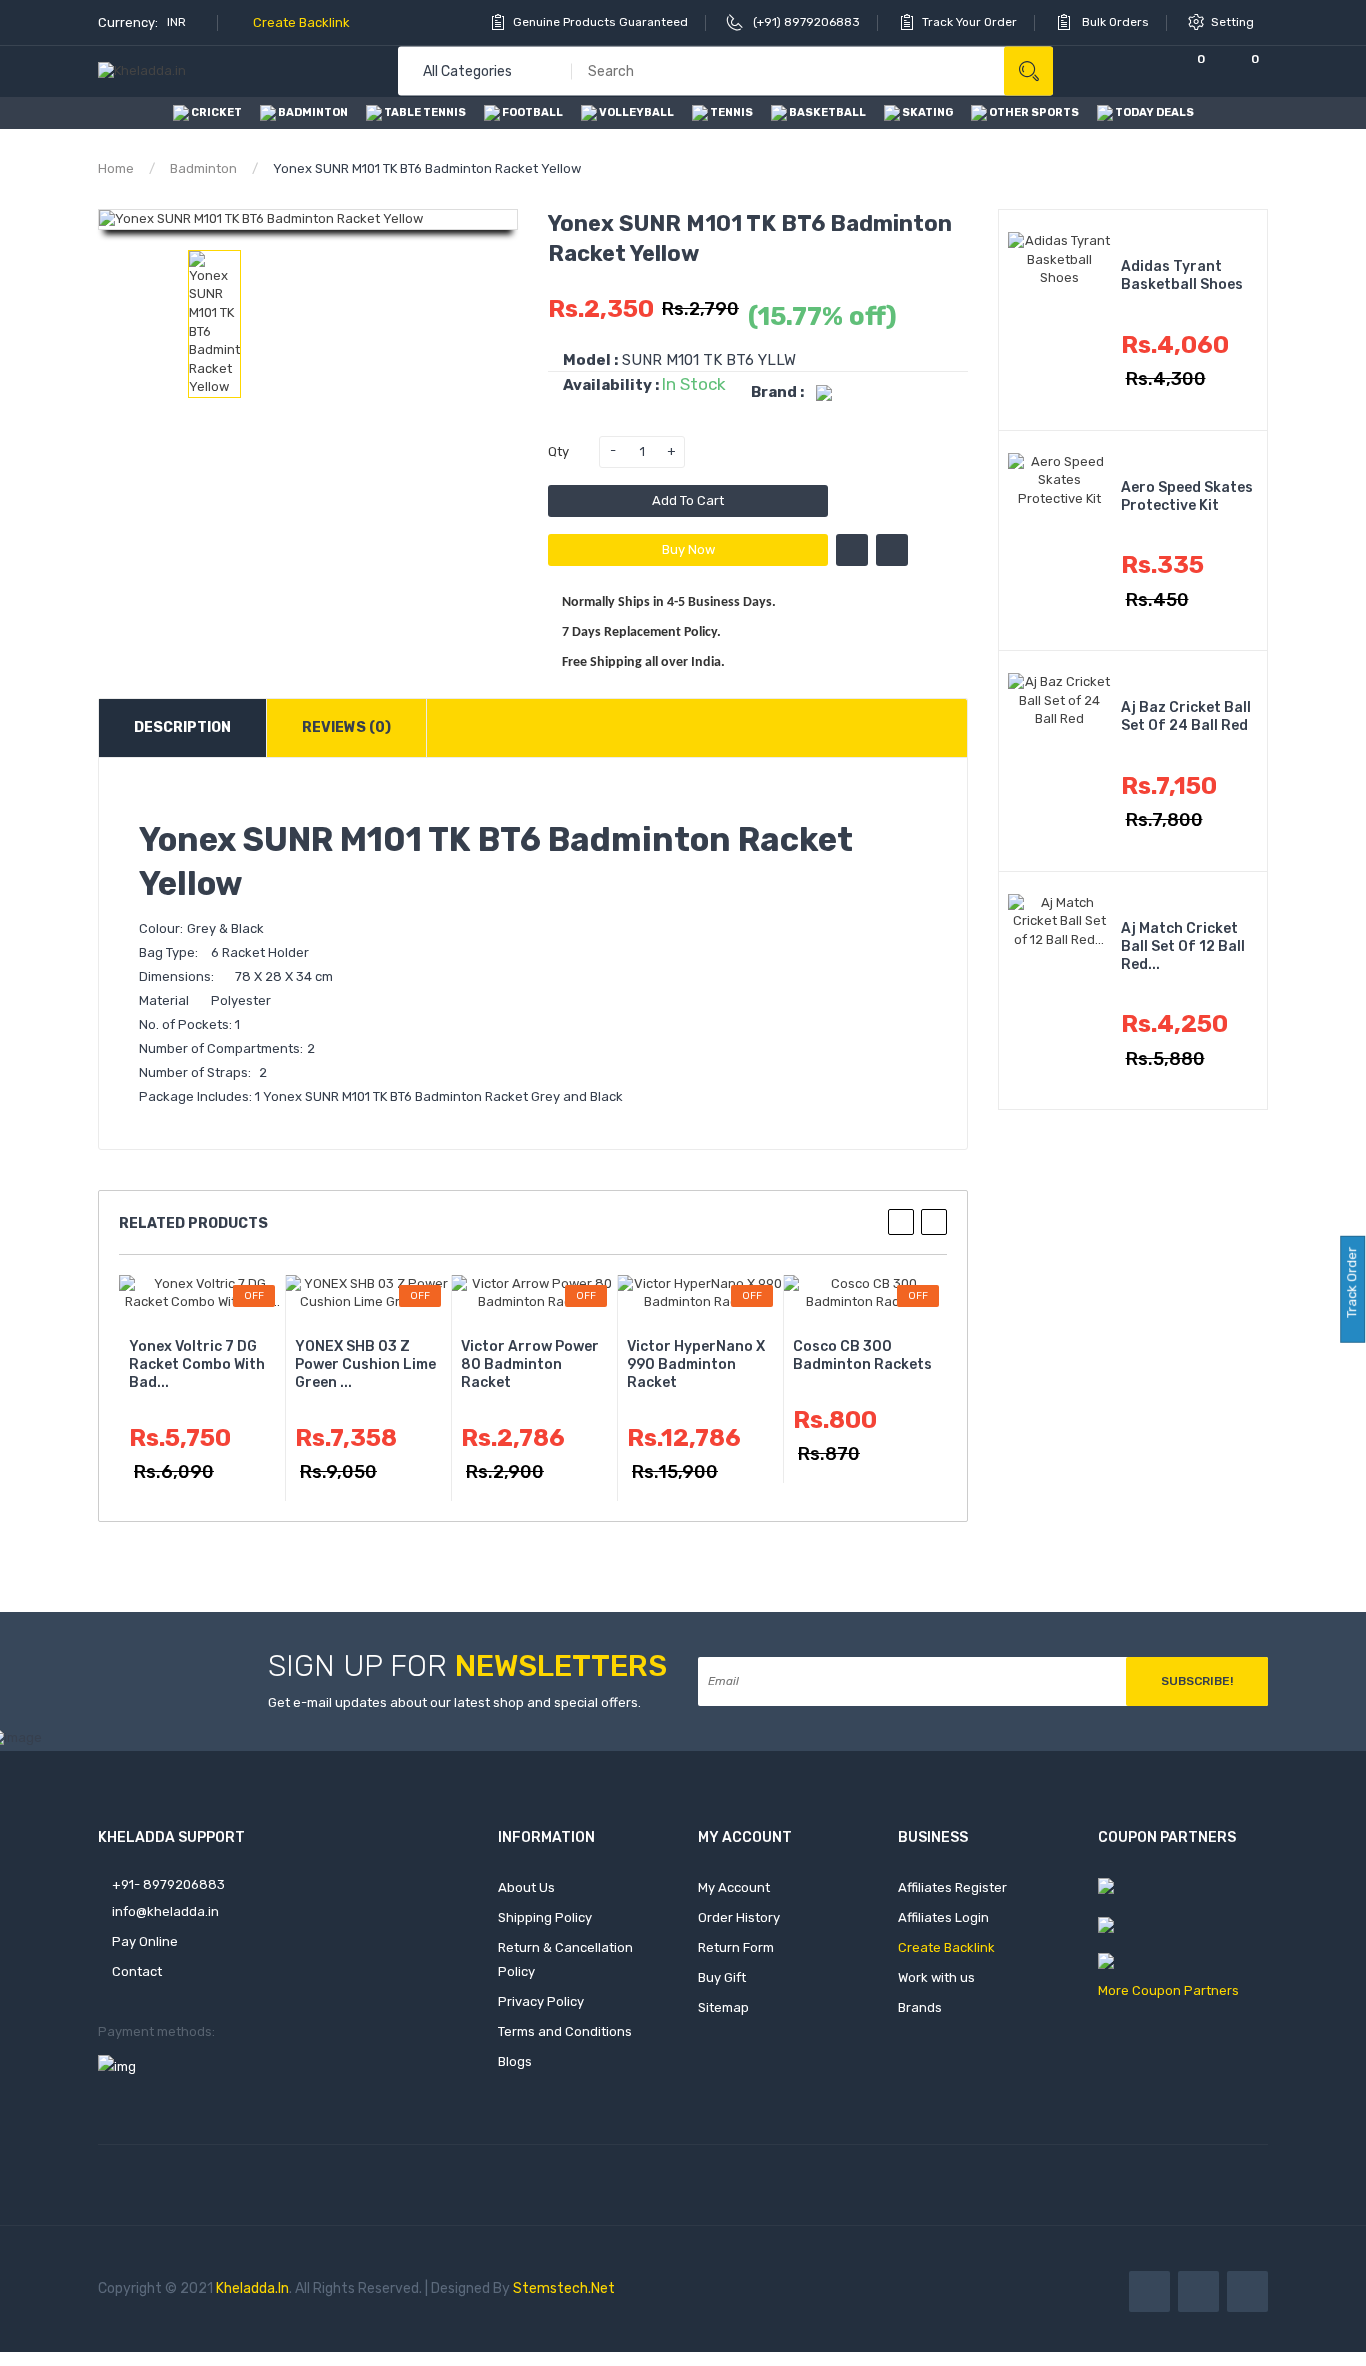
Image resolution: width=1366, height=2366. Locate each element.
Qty (558, 451)
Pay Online (143, 1941)
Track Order (1351, 1284)
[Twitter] (1198, 2291)
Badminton (203, 168)
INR (178, 22)
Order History (739, 1917)
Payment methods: (156, 2031)
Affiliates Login (943, 1917)
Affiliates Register (952, 1887)
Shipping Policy (545, 1917)
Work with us (936, 1977)
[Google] (1247, 2291)
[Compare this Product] (892, 550)
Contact (135, 1971)
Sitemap (723, 2007)
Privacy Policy (541, 2001)
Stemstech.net (564, 2288)
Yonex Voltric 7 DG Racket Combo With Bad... (197, 1364)
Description (182, 727)
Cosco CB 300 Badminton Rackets (862, 1355)
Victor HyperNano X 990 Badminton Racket (696, 1364)
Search (1028, 71)
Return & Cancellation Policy (565, 1959)
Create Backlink (300, 22)
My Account (734, 1887)
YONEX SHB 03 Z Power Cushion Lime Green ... (365, 1364)
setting (1234, 22)
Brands (920, 2007)
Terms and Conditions (565, 2031)
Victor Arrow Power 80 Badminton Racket (530, 1364)
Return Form (736, 1947)
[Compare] (1134, 71)
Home (116, 168)
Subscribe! (1197, 1681)
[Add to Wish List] (852, 550)
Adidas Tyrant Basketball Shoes (1182, 275)
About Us (526, 1887)
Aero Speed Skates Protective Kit (1187, 496)
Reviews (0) (346, 727)
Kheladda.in (252, 2288)
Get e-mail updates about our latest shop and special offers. (454, 1702)
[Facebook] (1149, 2291)
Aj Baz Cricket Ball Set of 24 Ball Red (1186, 716)
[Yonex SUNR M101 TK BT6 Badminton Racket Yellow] (214, 324)
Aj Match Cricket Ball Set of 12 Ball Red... (1183, 946)
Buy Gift (722, 1977)
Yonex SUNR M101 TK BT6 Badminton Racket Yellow (427, 168)
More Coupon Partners (1168, 1990)
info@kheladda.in (164, 1911)
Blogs (515, 2061)
